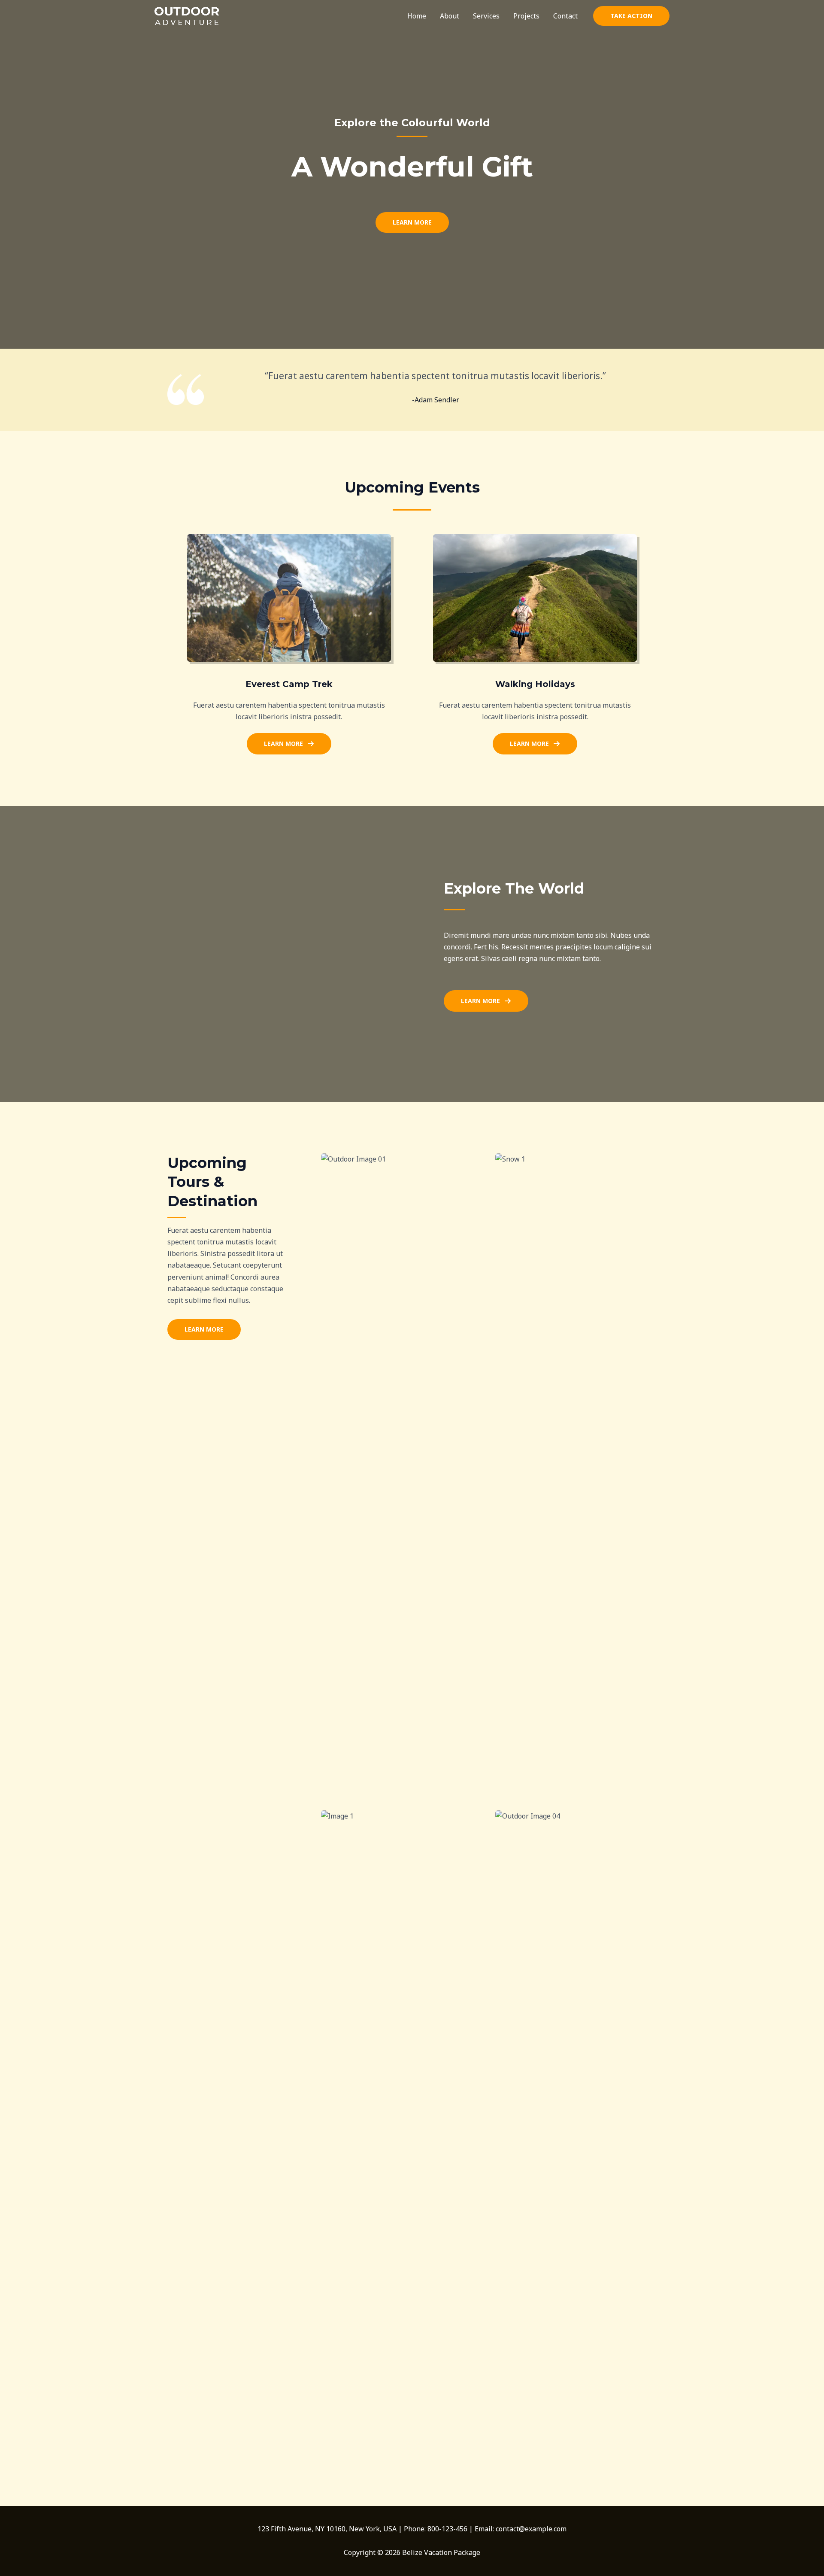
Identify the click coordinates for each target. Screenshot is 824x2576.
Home (417, 16)
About (450, 16)
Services (486, 16)
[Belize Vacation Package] (187, 15)
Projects (526, 16)
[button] (631, 16)
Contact (565, 16)
